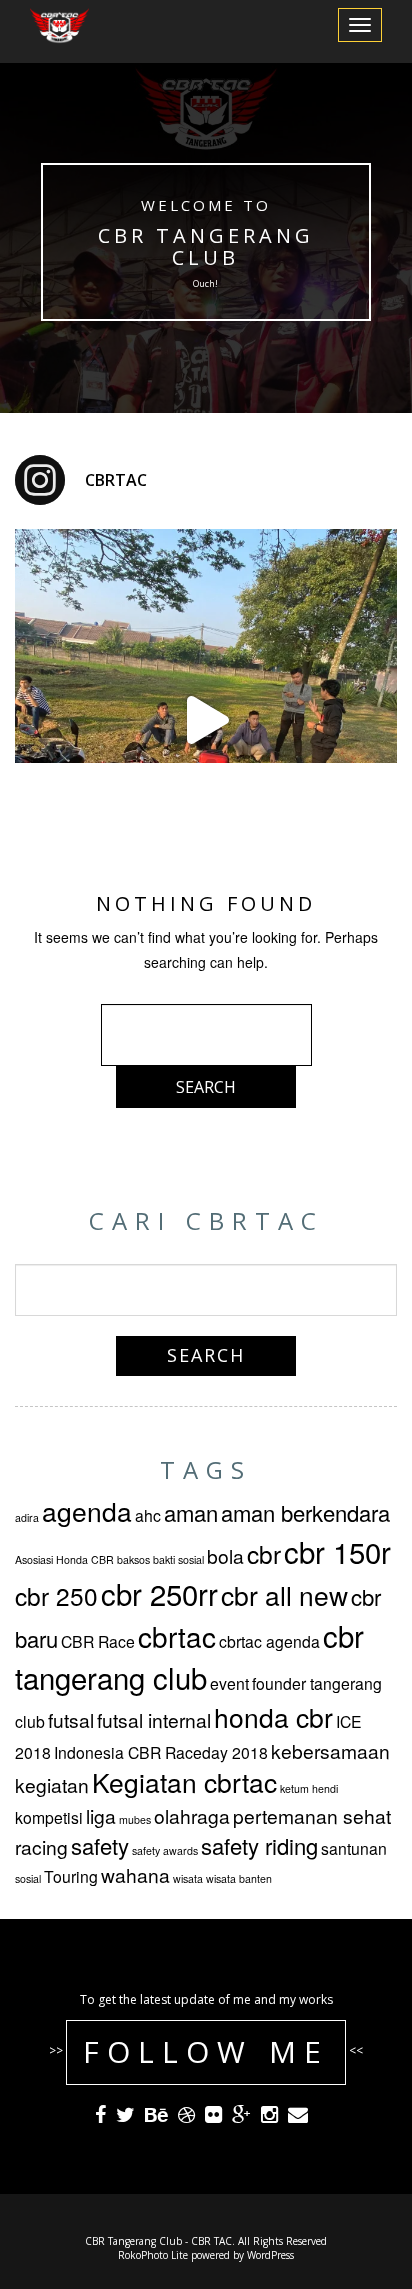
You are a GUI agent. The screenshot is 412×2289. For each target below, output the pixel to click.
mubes (135, 1819)
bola (225, 1555)
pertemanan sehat (312, 1815)
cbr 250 (56, 1595)
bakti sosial (178, 1559)
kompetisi (49, 1817)
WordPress (270, 2255)
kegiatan (52, 1784)
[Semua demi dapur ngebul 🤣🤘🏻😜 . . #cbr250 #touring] (206, 720)
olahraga (192, 1815)
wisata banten (239, 1878)
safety (100, 1845)
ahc (148, 1515)
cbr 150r (337, 1551)
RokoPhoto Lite (153, 2255)
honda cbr (273, 1717)
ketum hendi (309, 1788)
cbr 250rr (159, 1593)
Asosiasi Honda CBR (64, 1559)
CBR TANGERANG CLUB (206, 246)
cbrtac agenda (269, 1641)
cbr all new (284, 1595)
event (229, 1683)
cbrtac (177, 1636)
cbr (264, 1553)
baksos (133, 1559)
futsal (71, 1719)
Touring (71, 1876)
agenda (87, 1511)
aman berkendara (305, 1512)
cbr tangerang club (189, 1656)
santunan (354, 1848)
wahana (135, 1874)
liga (101, 1815)
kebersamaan (330, 1750)
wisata (188, 1878)
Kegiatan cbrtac (184, 1782)
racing (41, 1846)
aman (191, 1512)
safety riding (259, 1845)
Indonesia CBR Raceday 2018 (161, 1752)
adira (27, 1517)
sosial (28, 1878)
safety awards (165, 1850)
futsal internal (154, 1719)
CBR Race (98, 1641)
